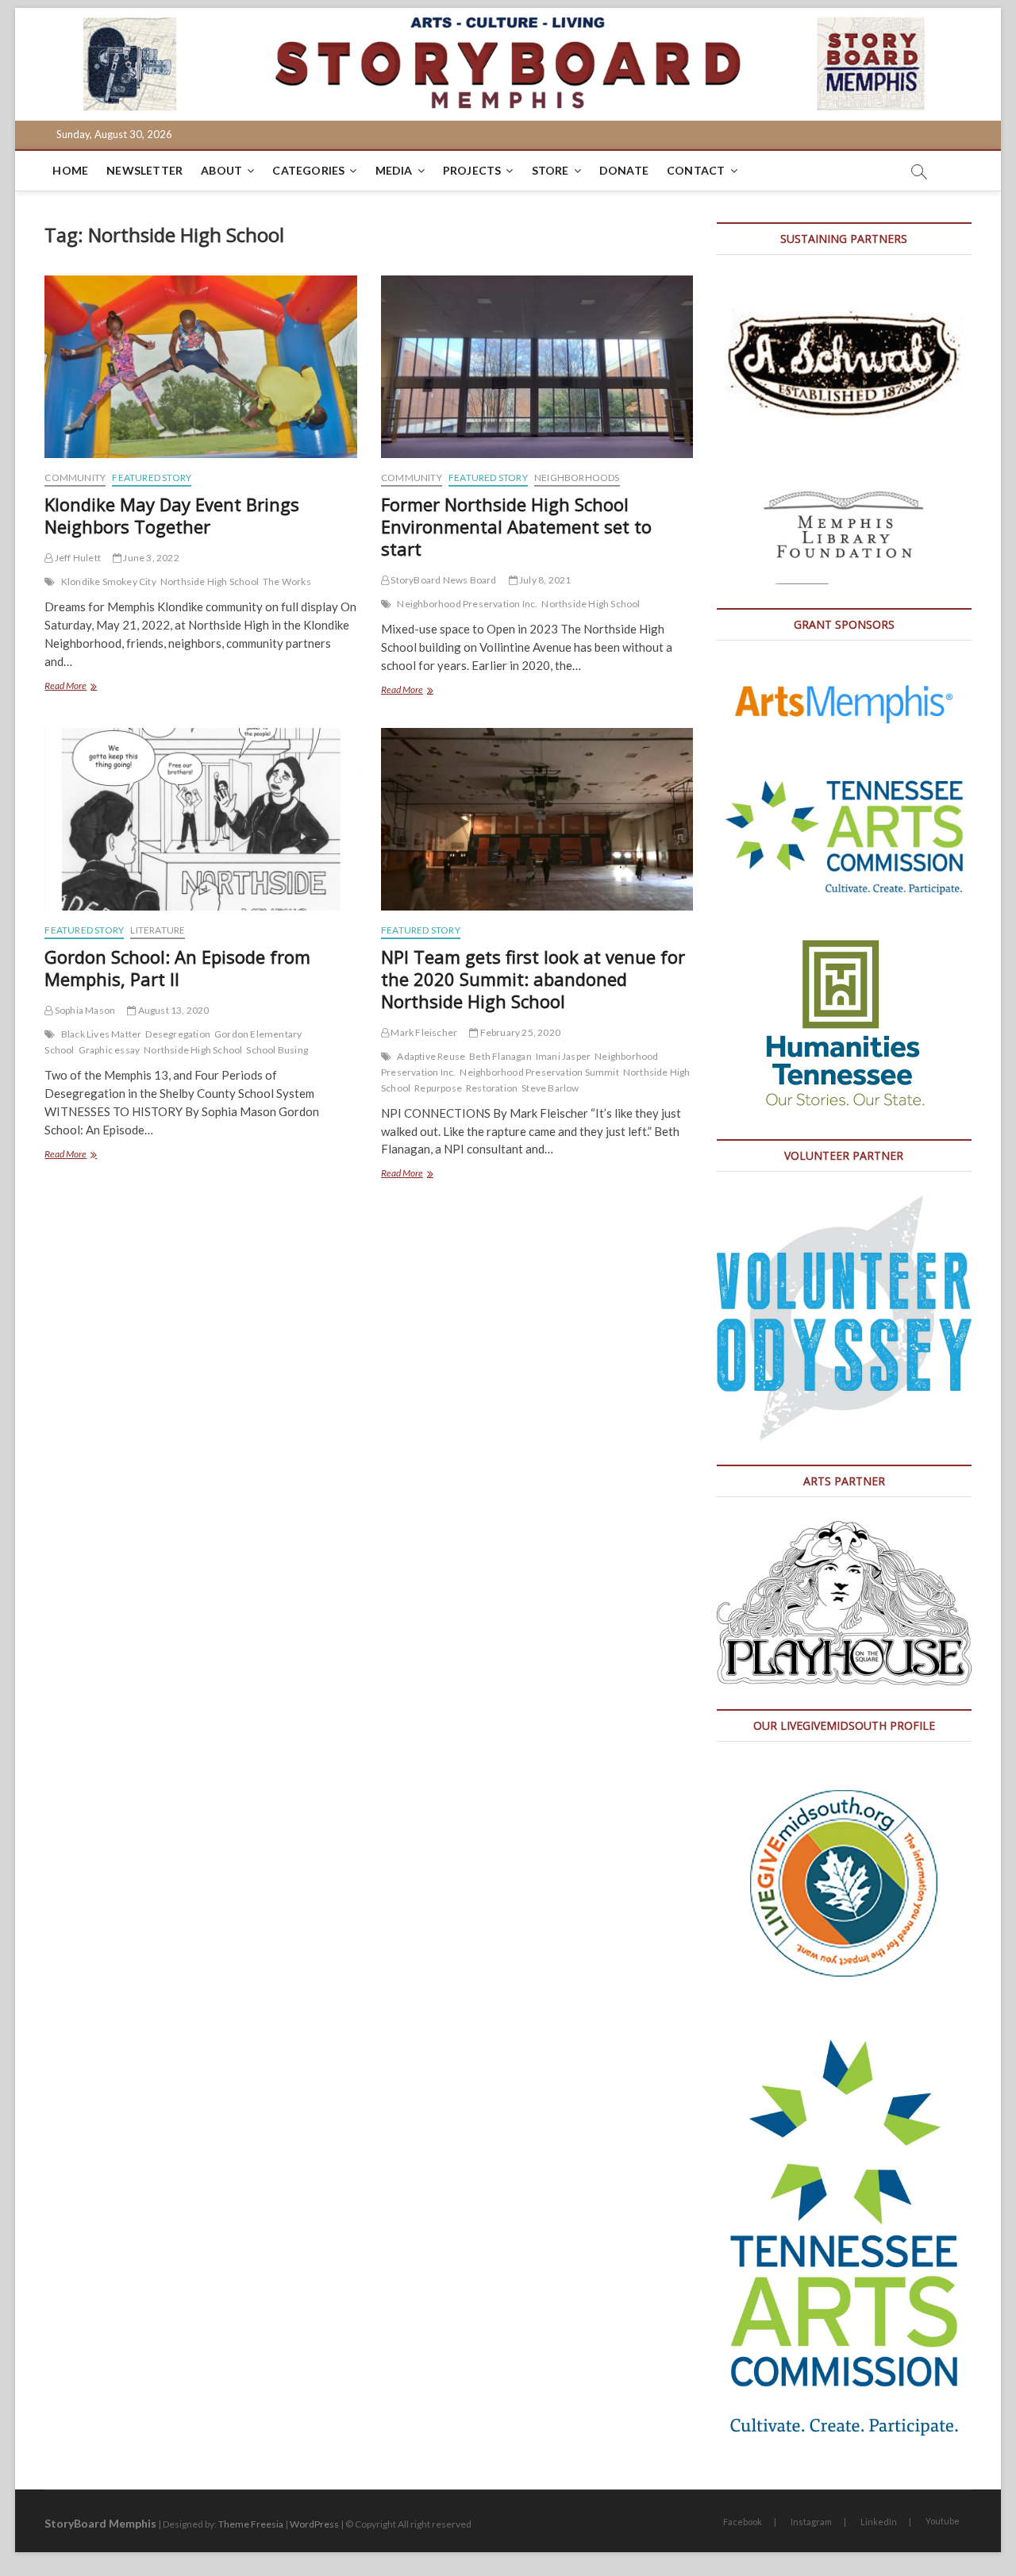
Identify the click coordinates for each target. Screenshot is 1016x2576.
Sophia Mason (84, 1010)
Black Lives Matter (102, 1034)
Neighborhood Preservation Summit (539, 1072)
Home (70, 170)
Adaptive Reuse (431, 1056)
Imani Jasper (563, 1056)
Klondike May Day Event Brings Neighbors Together (172, 515)
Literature (158, 930)
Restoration (492, 1088)
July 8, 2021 (545, 580)
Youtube (943, 2521)
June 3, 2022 (150, 558)
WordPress (314, 2524)
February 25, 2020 (519, 1032)
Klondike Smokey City (109, 581)
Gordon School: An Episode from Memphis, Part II (177, 968)
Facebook (743, 2522)
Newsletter (144, 170)
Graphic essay (110, 1050)
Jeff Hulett (77, 558)
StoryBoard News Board (443, 580)
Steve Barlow (550, 1088)
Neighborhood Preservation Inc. (467, 604)
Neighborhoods (577, 477)
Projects (472, 170)
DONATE (624, 170)
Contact (696, 170)
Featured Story (152, 477)
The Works (287, 581)
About (221, 170)
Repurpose (438, 1088)
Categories (308, 170)
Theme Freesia (251, 2524)
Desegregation (178, 1034)
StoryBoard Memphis (100, 2523)
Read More (85, 687)
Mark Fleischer (423, 1032)
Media (394, 170)
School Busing (277, 1050)
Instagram (811, 2522)
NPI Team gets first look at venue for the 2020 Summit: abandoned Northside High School (533, 979)
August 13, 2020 (172, 1010)
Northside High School (210, 581)
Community (75, 477)
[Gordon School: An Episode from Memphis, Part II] (200, 819)
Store (550, 170)
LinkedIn (879, 2522)
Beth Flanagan (500, 1056)
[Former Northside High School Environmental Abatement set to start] (537, 367)
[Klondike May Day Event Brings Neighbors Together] (200, 367)
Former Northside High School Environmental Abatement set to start (516, 526)
